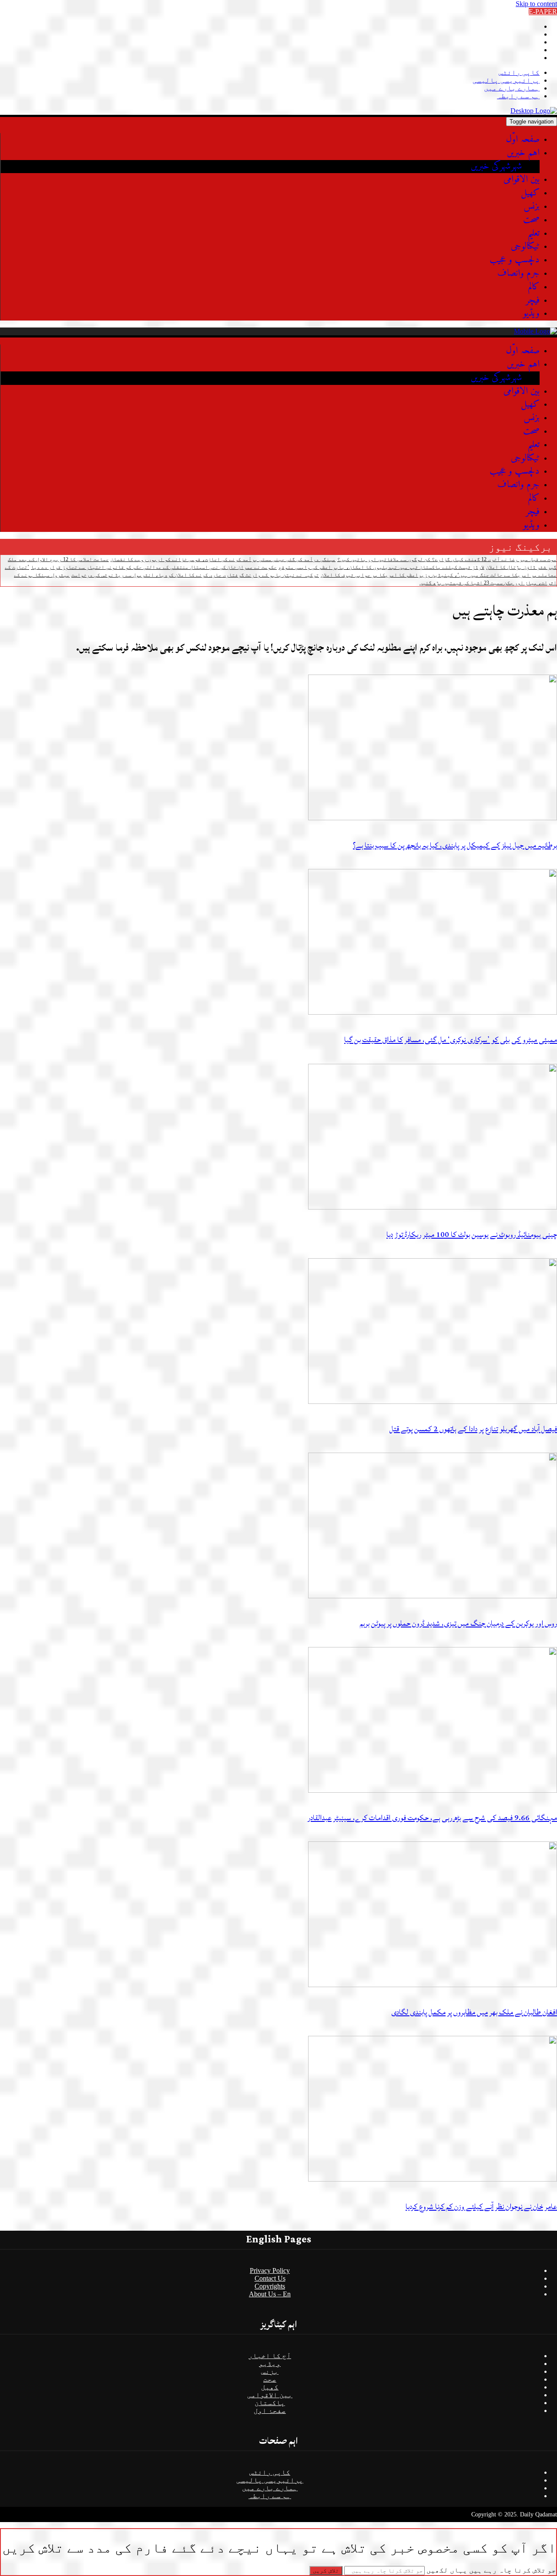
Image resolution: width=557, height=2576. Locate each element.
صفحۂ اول (270, 2411)
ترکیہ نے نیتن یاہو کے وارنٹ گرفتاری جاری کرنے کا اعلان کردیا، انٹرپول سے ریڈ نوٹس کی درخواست (195, 575)
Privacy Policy (270, 2270)
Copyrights (270, 2286)
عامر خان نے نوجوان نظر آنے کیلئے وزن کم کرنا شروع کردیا (481, 2207)
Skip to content (536, 4)
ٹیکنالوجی (525, 246)
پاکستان (270, 2403)
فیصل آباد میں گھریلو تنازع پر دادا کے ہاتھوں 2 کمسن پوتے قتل (473, 1429)
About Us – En (270, 2294)
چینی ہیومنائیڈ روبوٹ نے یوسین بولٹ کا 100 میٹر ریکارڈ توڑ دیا (472, 1235)
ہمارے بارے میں (512, 88)
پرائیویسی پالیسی (506, 80)
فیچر (533, 300)
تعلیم (534, 233)
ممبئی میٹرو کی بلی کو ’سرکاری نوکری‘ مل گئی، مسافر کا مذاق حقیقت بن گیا (451, 1040)
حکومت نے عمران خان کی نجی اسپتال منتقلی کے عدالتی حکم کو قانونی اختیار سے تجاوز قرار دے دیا (154, 567)
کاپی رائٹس (519, 72)
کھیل (530, 193)
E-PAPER (543, 12)
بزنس (532, 206)
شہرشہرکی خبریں (497, 166)
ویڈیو (531, 313)
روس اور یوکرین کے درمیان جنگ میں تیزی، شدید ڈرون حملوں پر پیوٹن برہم (458, 1623)
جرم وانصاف (518, 273)
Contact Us (270, 2278)
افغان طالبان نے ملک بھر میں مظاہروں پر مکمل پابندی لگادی (474, 2012)
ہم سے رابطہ (518, 96)
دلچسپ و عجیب (515, 260)
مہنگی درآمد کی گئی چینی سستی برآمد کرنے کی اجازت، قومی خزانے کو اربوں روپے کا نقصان (223, 559)
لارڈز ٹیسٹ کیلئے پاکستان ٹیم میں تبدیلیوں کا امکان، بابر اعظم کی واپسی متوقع (381, 567)
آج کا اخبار (270, 2356)
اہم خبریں (523, 153)
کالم (534, 287)
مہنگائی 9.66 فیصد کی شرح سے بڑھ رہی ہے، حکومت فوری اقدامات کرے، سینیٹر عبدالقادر (432, 1818)
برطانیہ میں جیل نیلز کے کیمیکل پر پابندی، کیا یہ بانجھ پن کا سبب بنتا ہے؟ (455, 845)
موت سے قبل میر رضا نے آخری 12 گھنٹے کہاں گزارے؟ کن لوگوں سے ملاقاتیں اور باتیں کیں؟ (447, 559)
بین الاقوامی (522, 179)
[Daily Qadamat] (534, 111)
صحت (531, 220)
